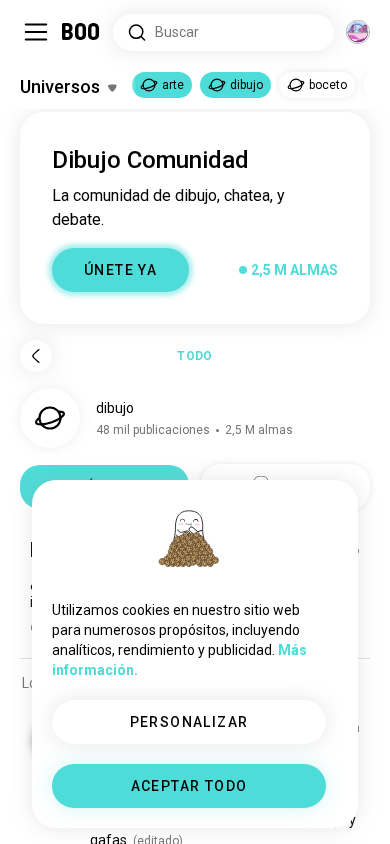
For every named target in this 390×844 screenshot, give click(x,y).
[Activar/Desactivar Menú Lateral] (36, 32)
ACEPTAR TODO (189, 786)
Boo (81, 32)
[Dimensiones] (358, 32)
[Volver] (36, 356)
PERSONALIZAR (189, 722)
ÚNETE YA (120, 270)
